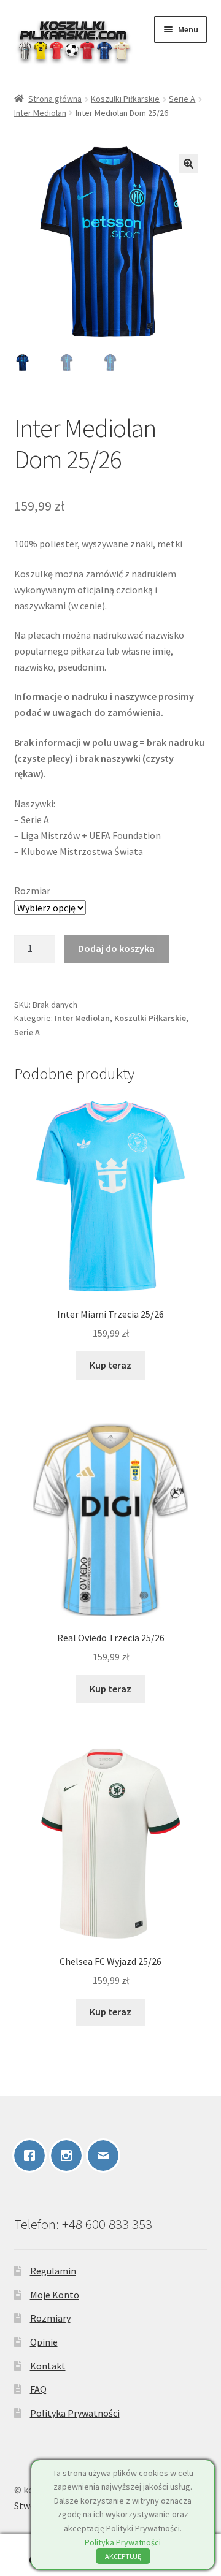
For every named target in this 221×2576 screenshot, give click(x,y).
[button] (188, 164)
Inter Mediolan (40, 113)
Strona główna (55, 99)
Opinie (44, 2342)
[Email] (106, 2156)
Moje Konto (55, 2295)
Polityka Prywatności (75, 2413)
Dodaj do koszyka (116, 948)
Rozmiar (32, 891)
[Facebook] (33, 2156)
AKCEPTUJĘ (123, 2556)
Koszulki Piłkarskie (125, 99)
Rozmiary (50, 2318)
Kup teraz (110, 1365)
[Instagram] (69, 2156)
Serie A (182, 99)
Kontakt (48, 2366)
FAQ (38, 2389)
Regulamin (53, 2271)
